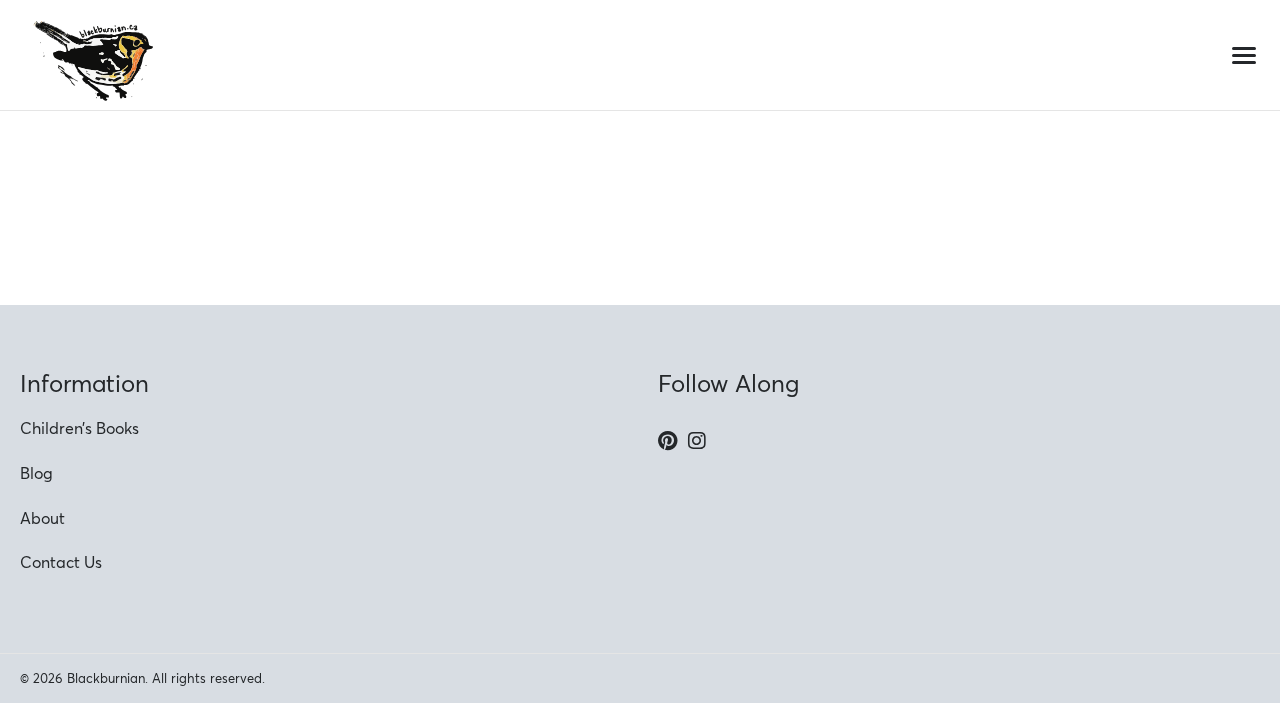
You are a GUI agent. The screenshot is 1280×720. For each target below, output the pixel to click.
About (42, 518)
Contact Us (61, 562)
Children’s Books (79, 428)
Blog (36, 473)
